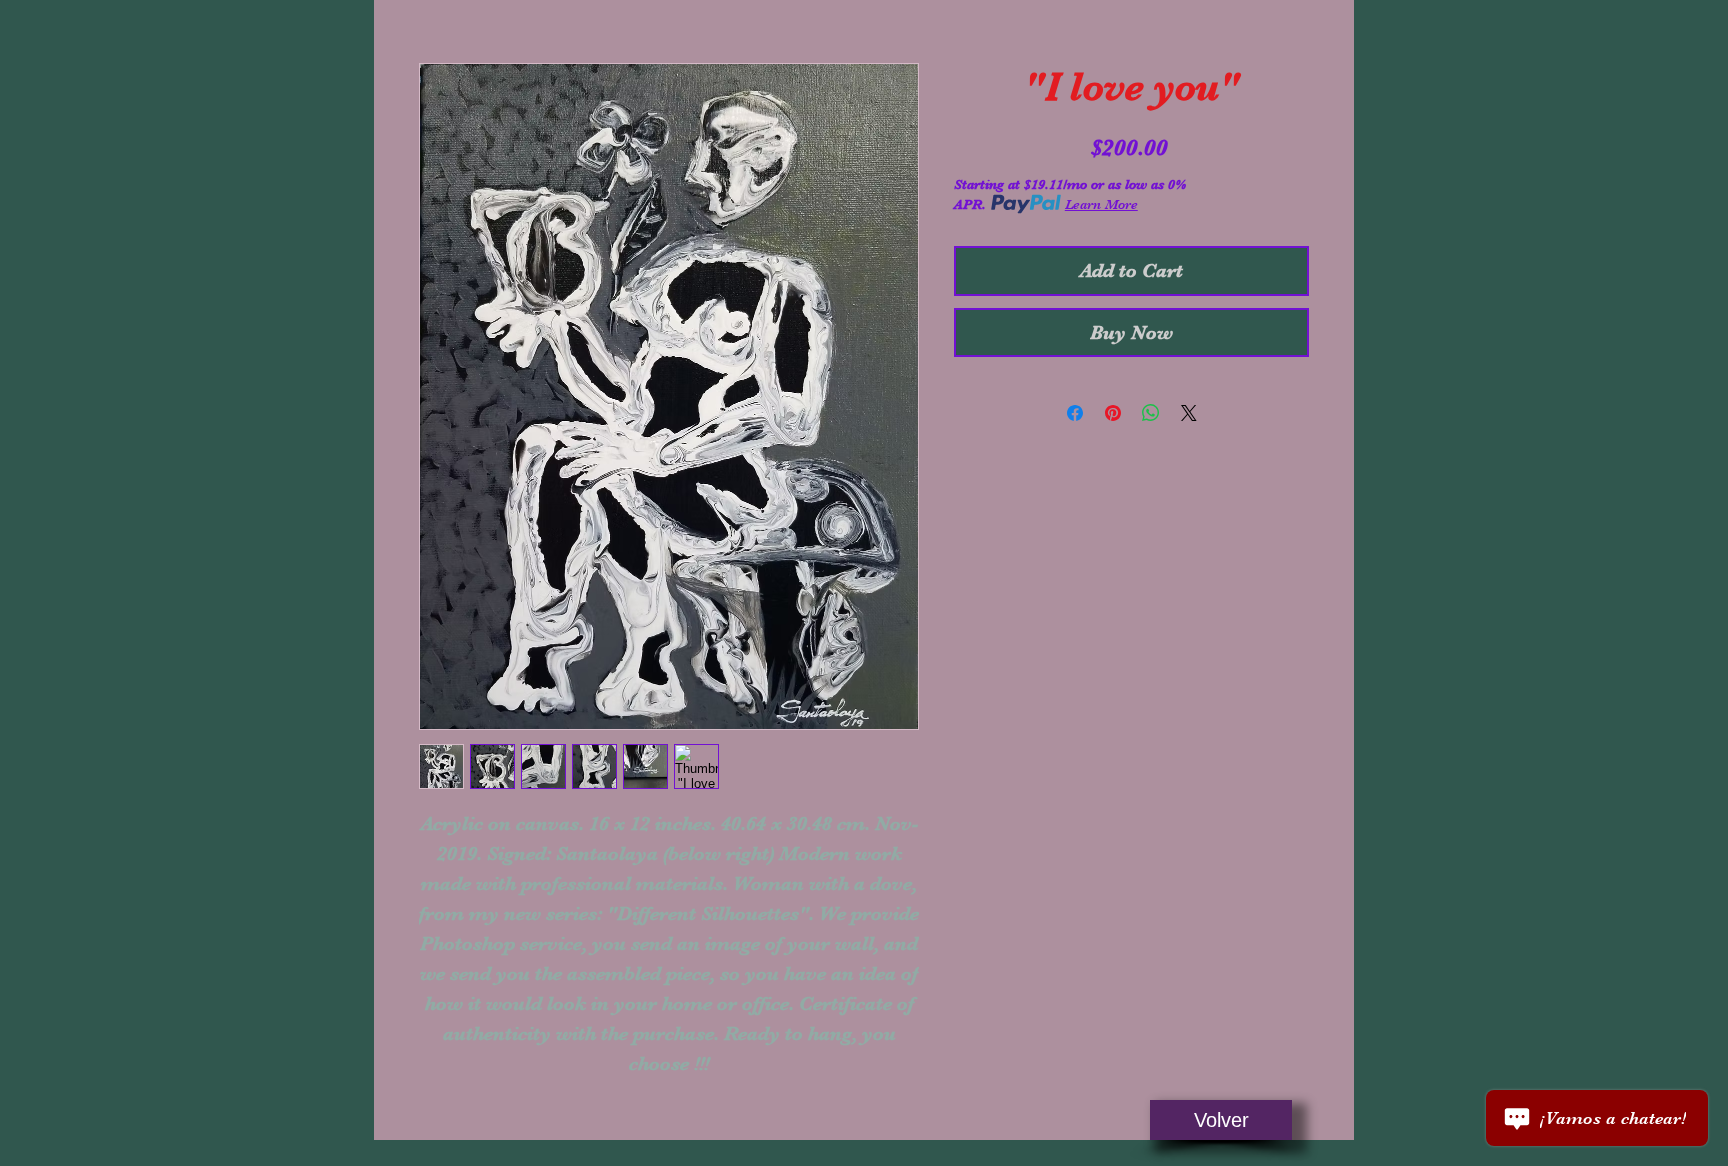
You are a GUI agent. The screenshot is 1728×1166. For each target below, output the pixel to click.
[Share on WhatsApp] (1151, 413)
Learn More (1101, 204)
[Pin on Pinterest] (1113, 413)
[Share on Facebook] (1075, 413)
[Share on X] (1189, 413)
